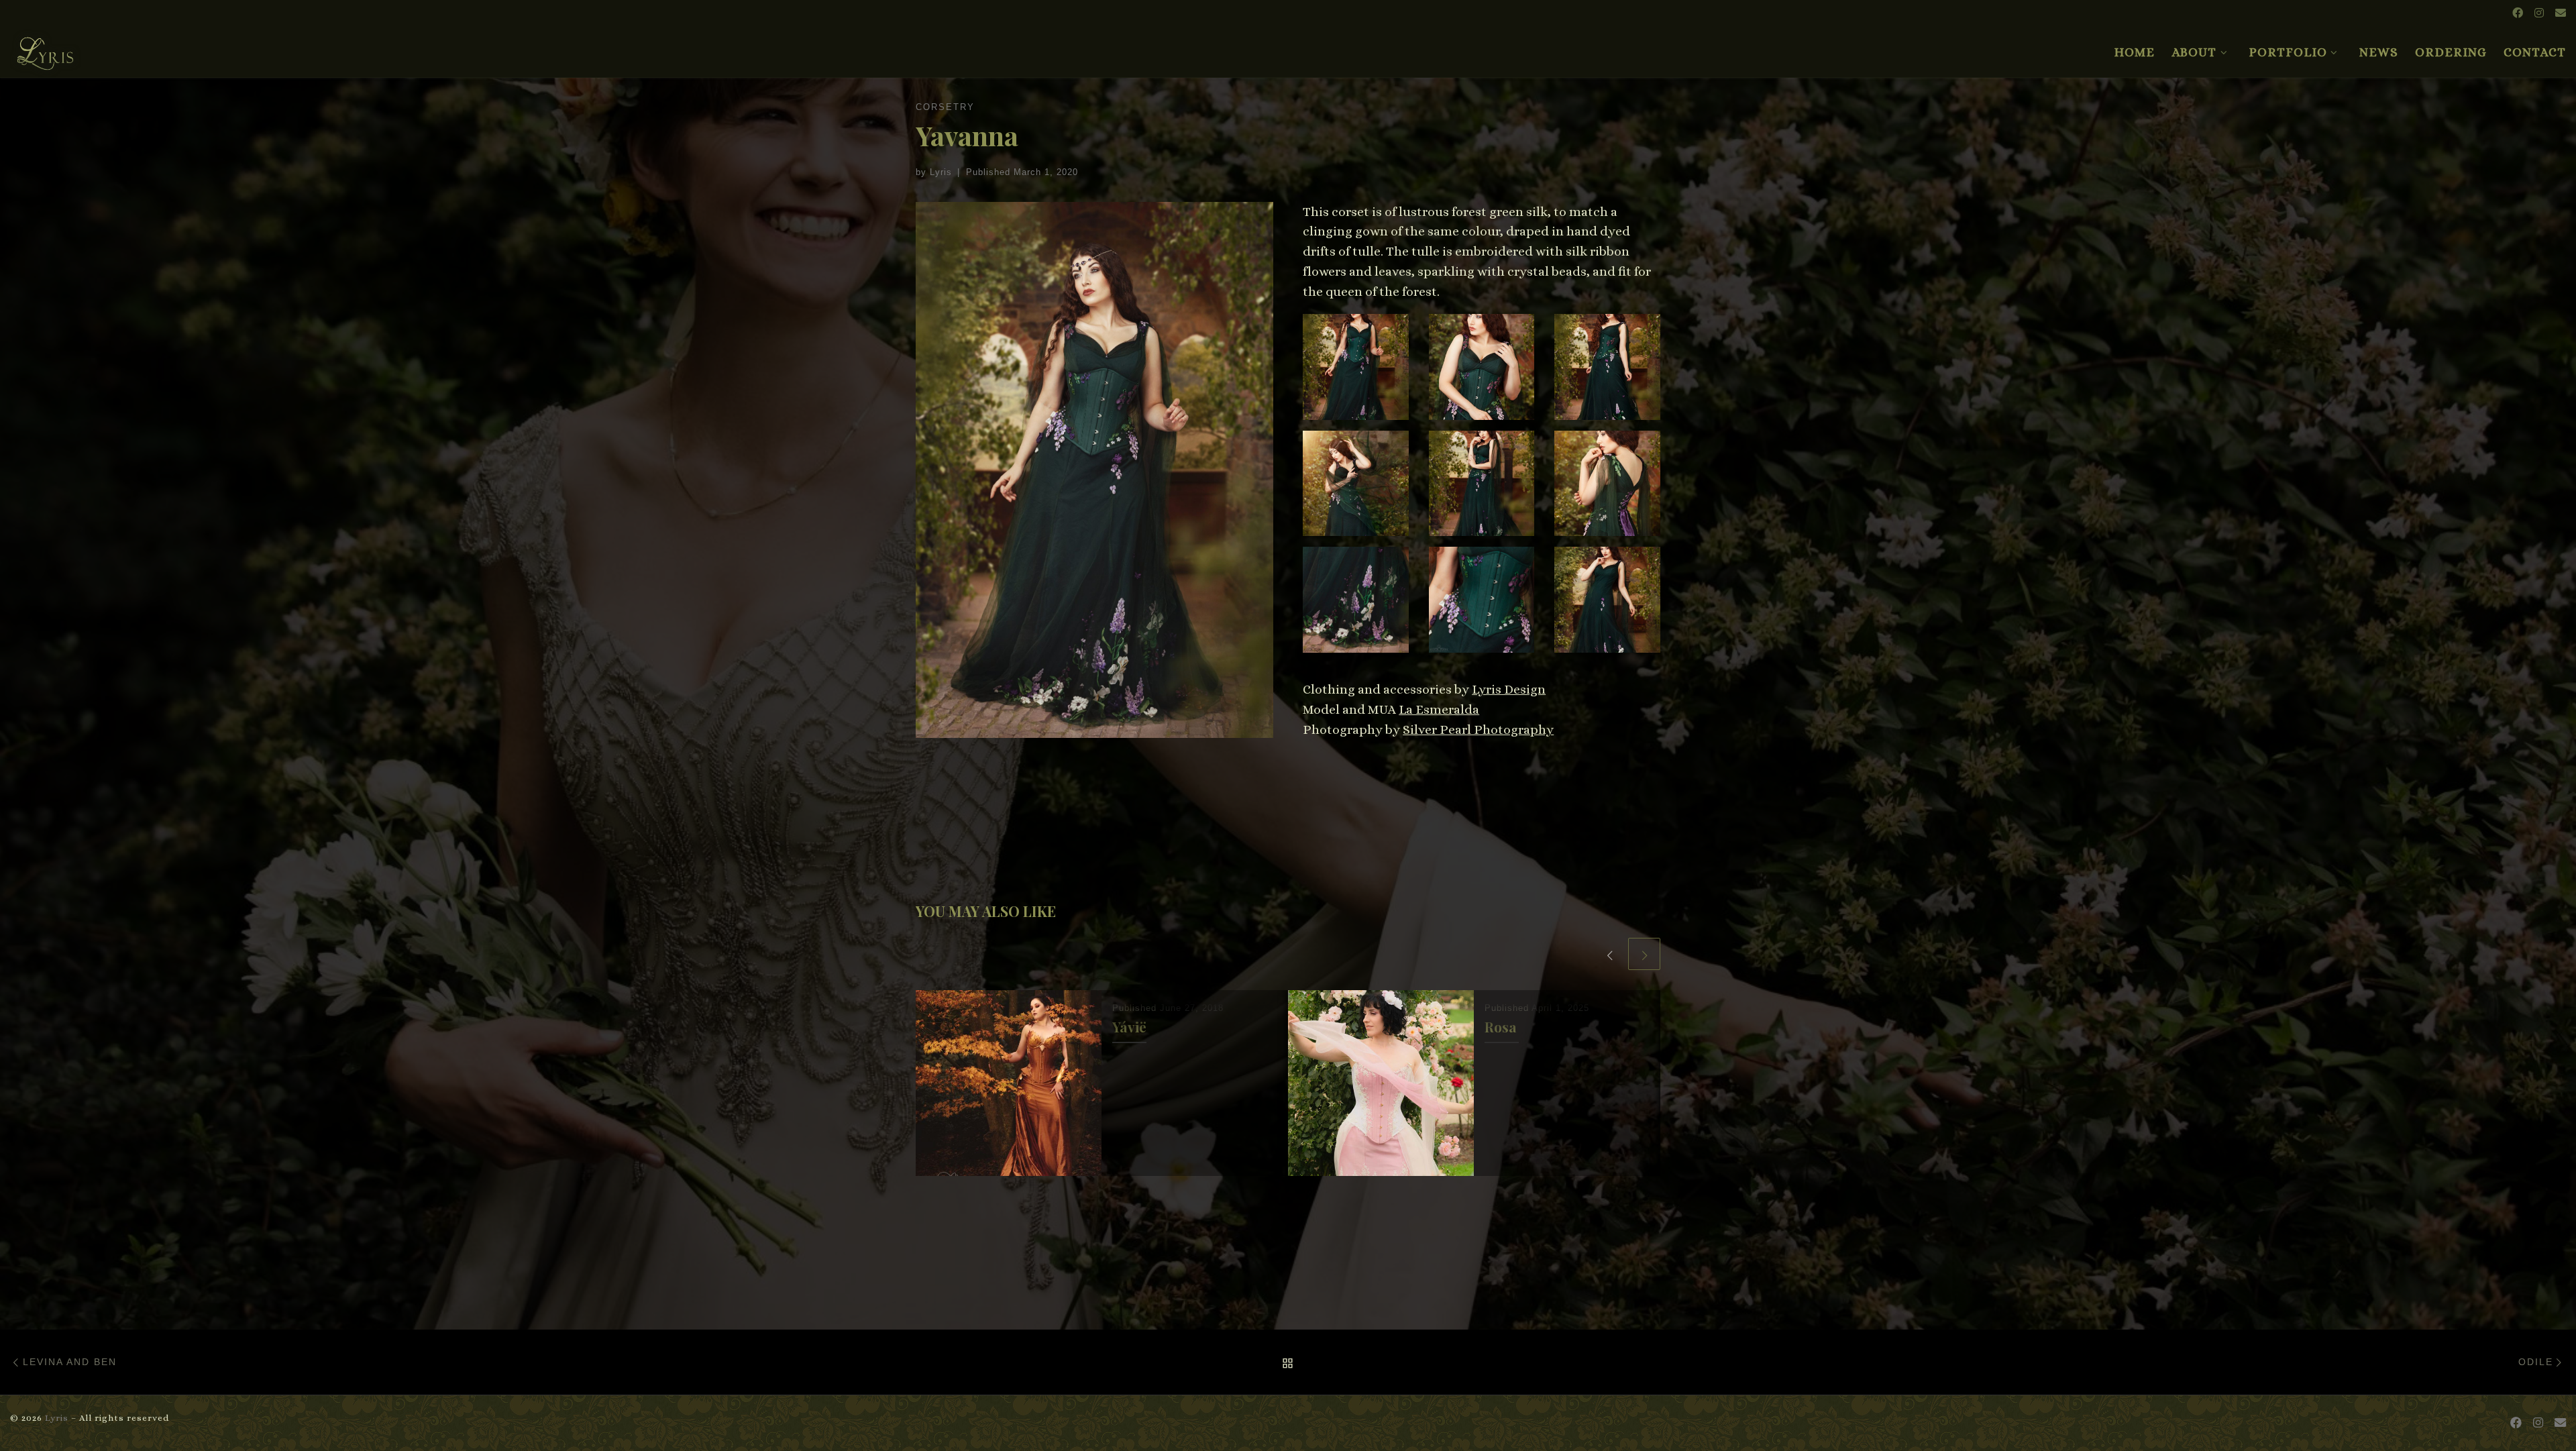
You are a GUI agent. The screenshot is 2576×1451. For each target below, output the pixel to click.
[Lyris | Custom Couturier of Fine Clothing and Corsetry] (46, 48)
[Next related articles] (1644, 954)
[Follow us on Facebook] (2518, 14)
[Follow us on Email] (2561, 14)
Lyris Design (1509, 689)
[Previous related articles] (1609, 954)
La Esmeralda (1439, 709)
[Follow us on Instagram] (2539, 14)
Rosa (1501, 1027)
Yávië (1129, 1027)
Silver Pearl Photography (1478, 730)
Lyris (941, 172)
